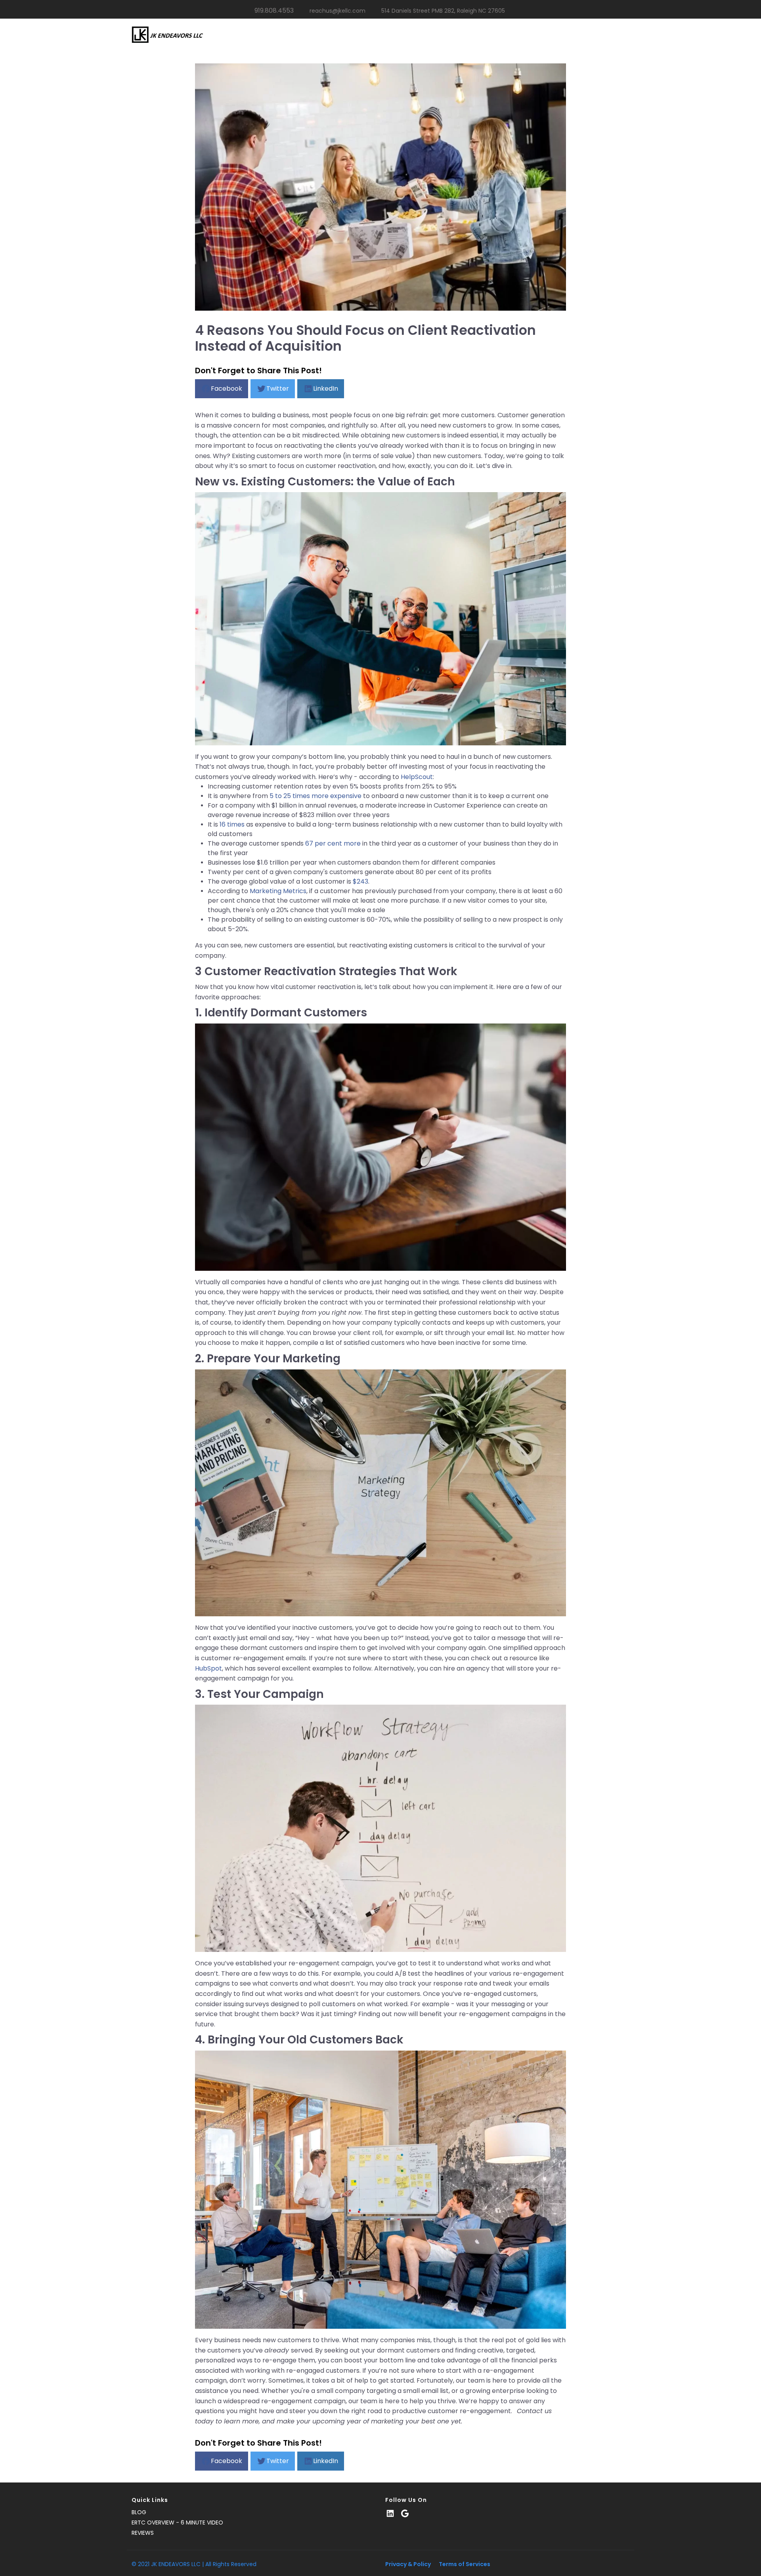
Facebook (227, 389)
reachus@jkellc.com (337, 11)
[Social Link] (390, 2514)
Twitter (278, 389)
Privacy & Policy (408, 2564)
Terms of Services (465, 2564)
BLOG (139, 2512)
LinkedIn (326, 389)
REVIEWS (143, 2533)
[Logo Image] (167, 35)
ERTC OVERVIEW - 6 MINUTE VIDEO (177, 2523)
